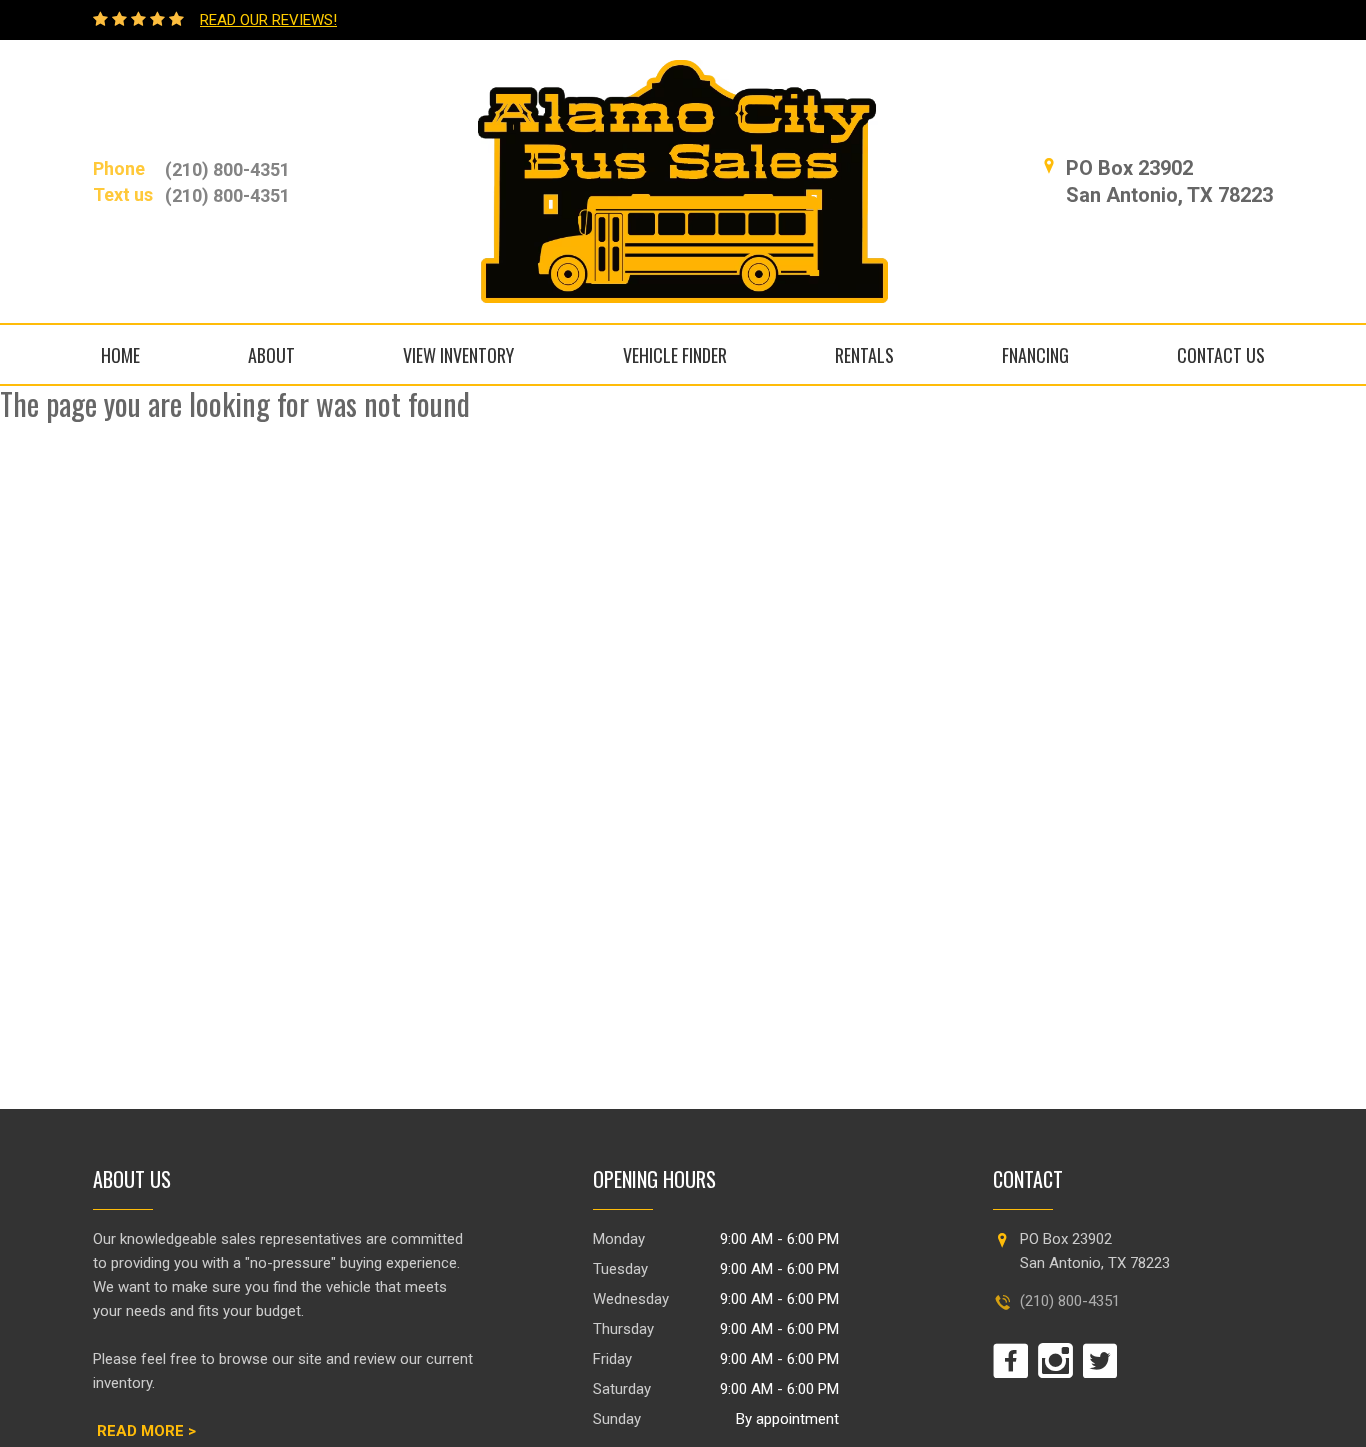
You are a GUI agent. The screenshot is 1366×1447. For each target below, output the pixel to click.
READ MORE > (146, 1431)
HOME (120, 355)
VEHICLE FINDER (675, 355)
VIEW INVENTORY (458, 355)
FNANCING (1035, 355)
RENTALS (864, 355)
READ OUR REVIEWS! (268, 20)
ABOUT (271, 355)
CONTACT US (1221, 355)
